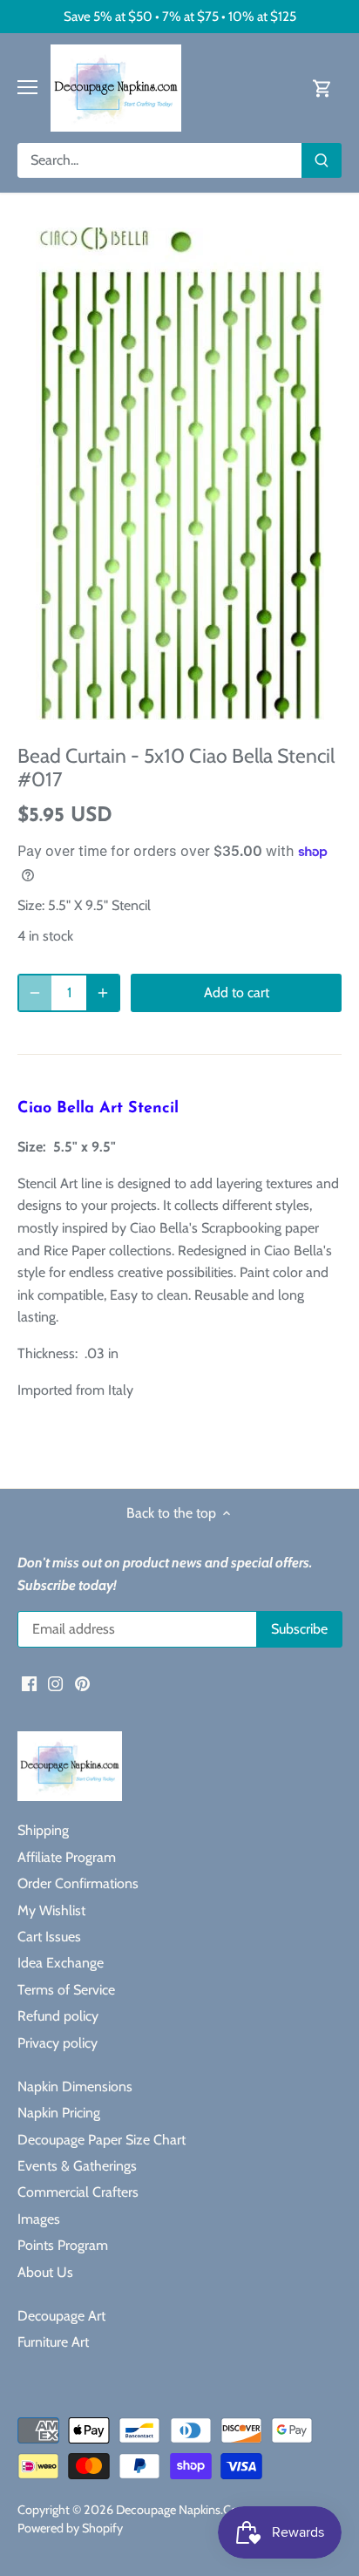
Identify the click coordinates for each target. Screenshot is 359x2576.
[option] (179, 474)
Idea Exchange (61, 1963)
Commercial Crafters (78, 2192)
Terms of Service (66, 1990)
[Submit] (322, 160)
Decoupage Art (61, 2316)
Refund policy (58, 2016)
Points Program (63, 2245)
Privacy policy (58, 2043)
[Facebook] (29, 1682)
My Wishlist (51, 1910)
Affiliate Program (67, 1857)
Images (39, 2219)
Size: (31, 905)
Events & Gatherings (77, 2166)
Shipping (43, 1830)
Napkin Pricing (59, 2113)
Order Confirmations (78, 1883)
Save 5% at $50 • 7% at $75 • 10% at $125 (180, 16)
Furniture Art (53, 2342)
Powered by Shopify (70, 2528)
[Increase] (103, 993)
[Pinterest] (82, 1682)
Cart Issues (49, 1937)
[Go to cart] (322, 88)
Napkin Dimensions (75, 2087)
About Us (45, 2272)
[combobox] (160, 160)
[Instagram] (55, 1682)
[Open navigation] (27, 87)
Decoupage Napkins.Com (183, 2510)
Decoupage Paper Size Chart (102, 2140)
